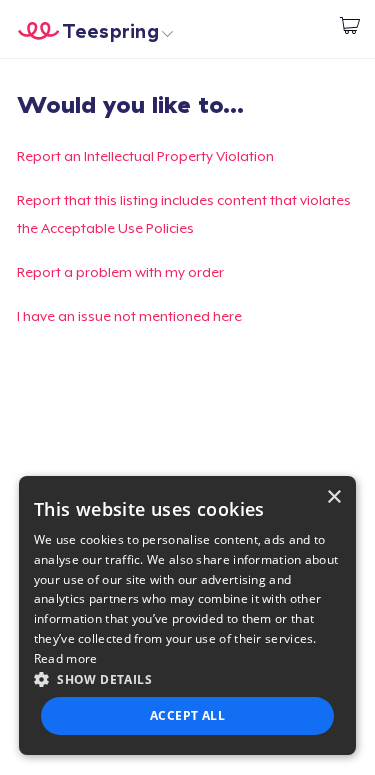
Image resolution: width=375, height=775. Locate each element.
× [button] (333, 497)
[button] (188, 679)
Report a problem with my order (120, 272)
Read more (66, 658)
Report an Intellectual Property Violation (145, 156)
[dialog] (188, 615)
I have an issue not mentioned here (129, 316)
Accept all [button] (187, 715)
